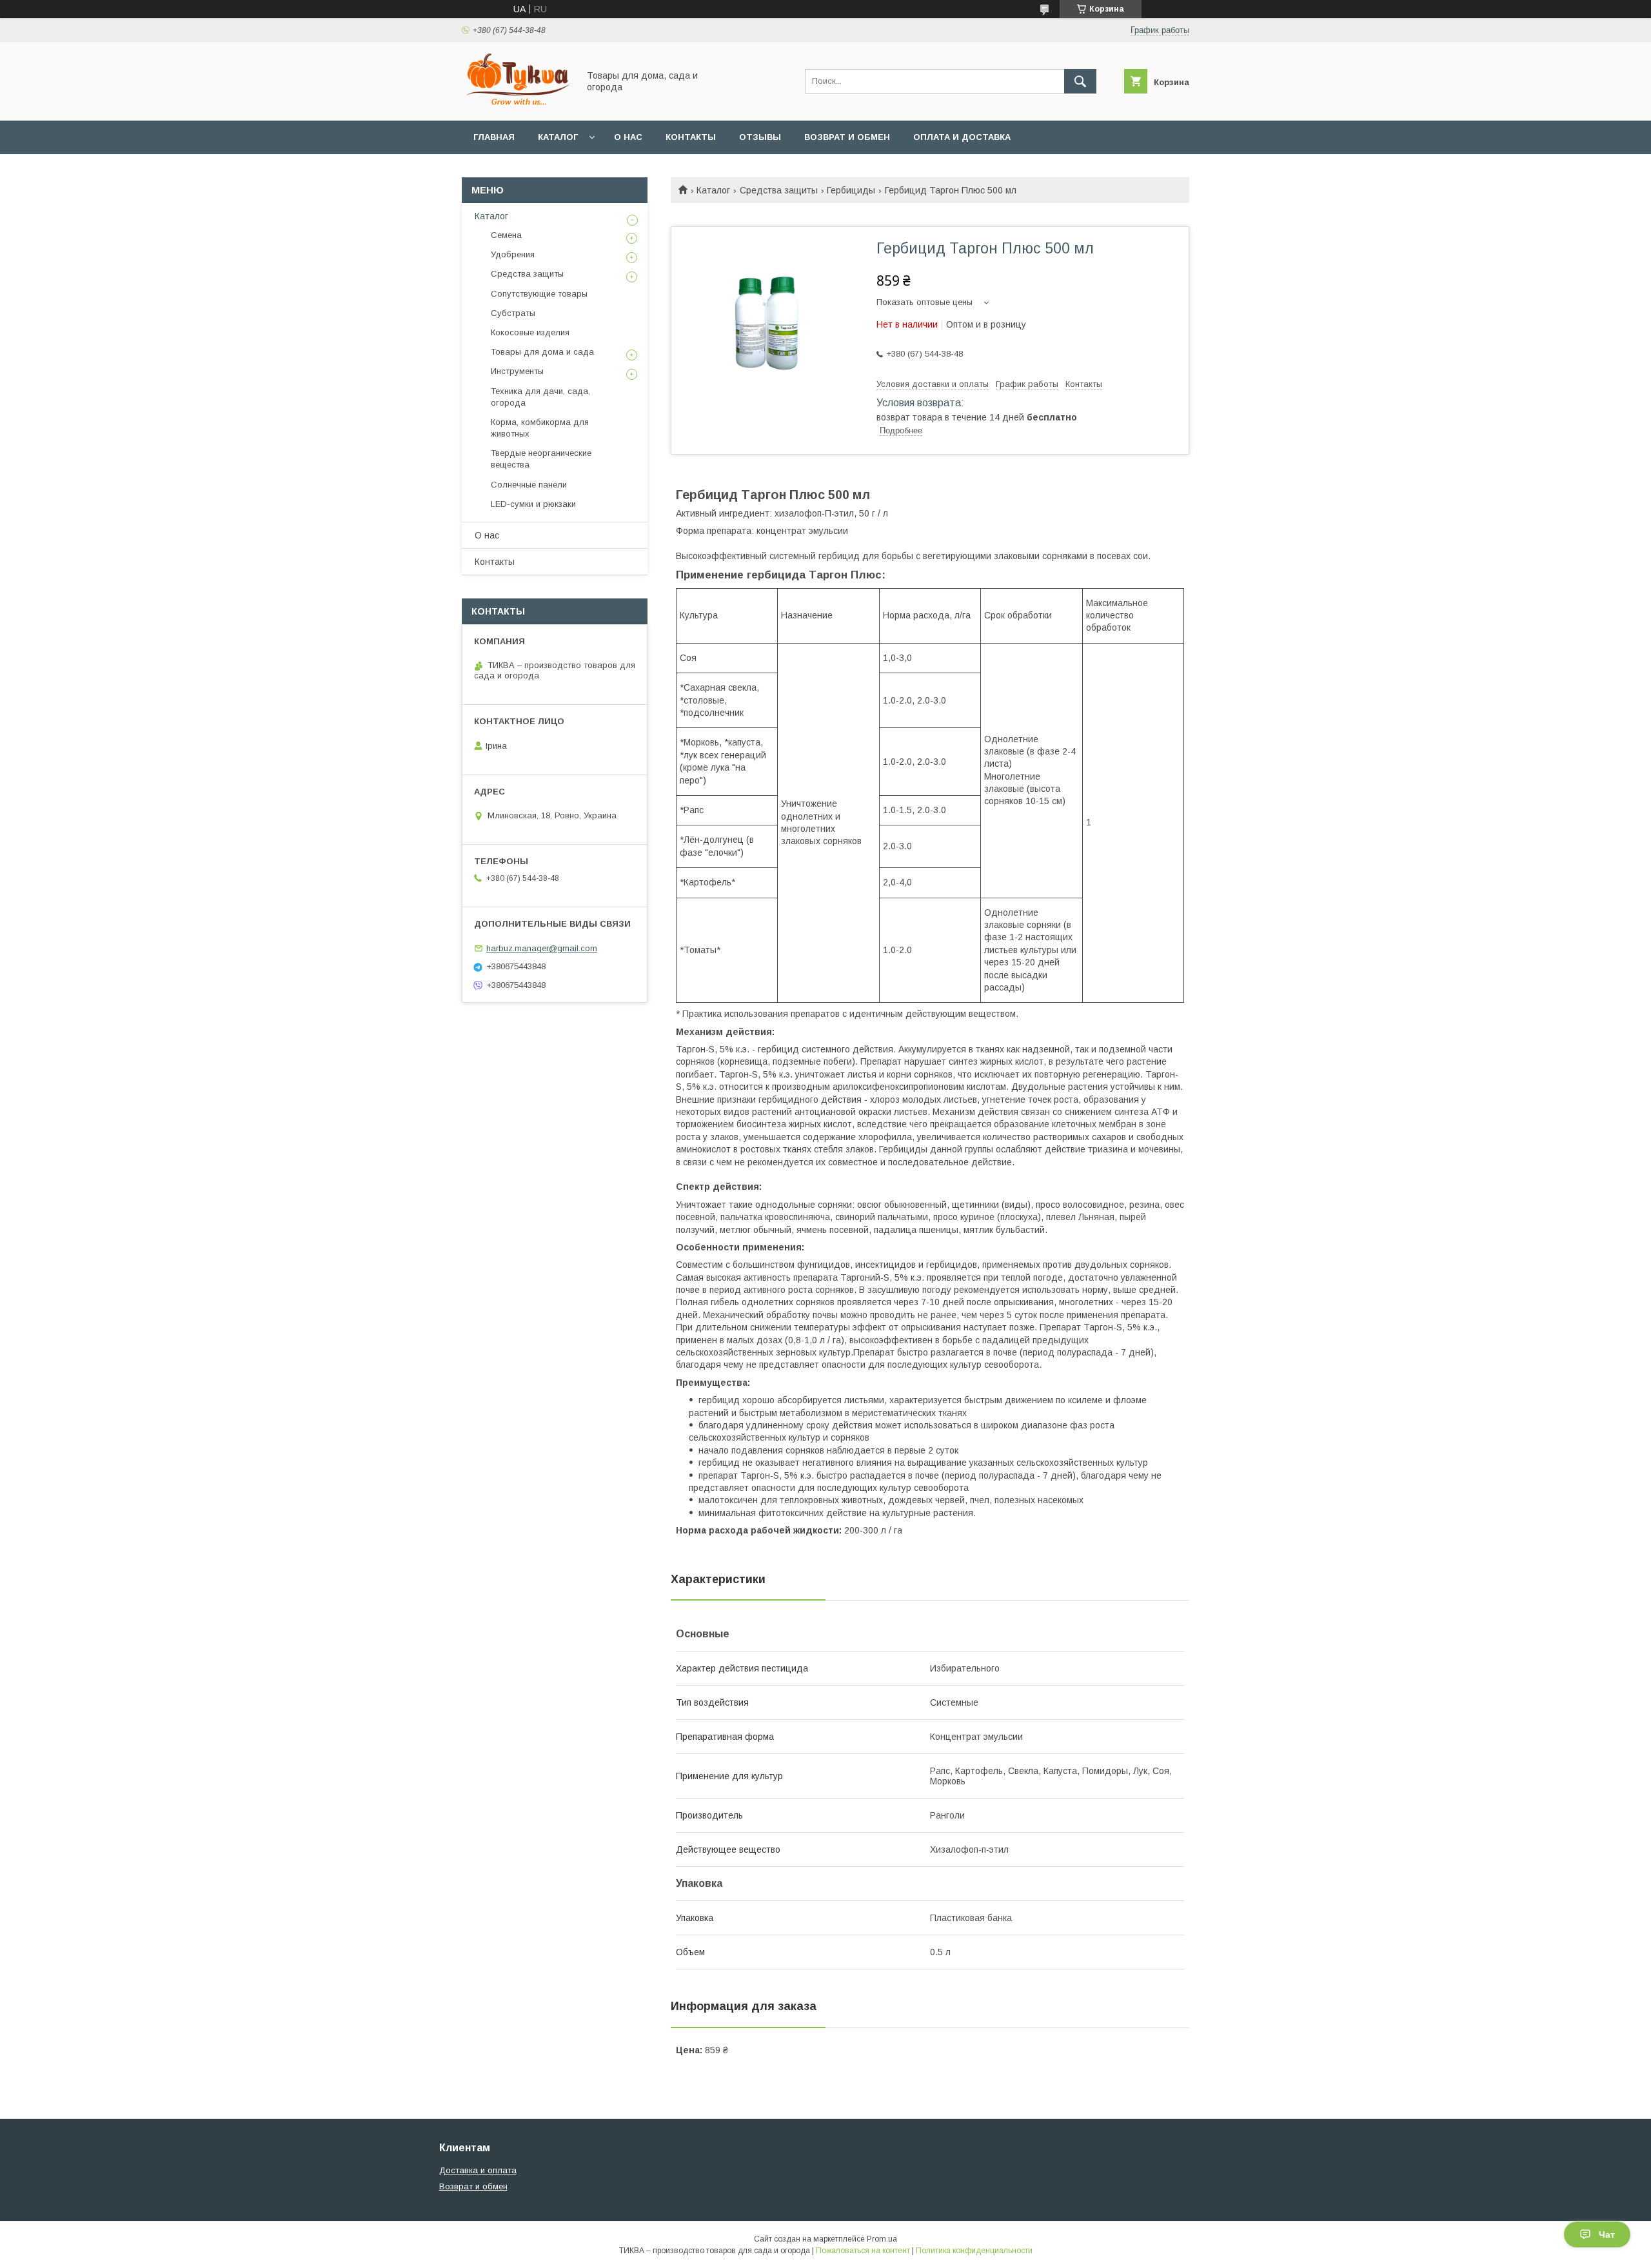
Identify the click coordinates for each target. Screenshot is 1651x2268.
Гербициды (851, 190)
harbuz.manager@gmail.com (542, 948)
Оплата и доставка (962, 137)
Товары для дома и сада (542, 352)
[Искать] (1080, 81)
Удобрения (513, 254)
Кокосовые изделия (530, 332)
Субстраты (513, 313)
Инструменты (517, 371)
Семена (506, 235)
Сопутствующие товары (539, 294)
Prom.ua (882, 2239)
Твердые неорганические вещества (541, 459)
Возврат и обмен (847, 137)
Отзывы (760, 137)
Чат (1607, 2234)
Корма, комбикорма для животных (540, 428)
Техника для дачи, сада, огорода (540, 397)
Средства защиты (779, 190)
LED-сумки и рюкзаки (533, 504)
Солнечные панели (529, 485)
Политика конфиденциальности (974, 2251)
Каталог (558, 137)
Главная (494, 137)
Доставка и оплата (478, 2170)
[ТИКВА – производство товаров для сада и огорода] (517, 104)
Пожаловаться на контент (863, 2251)
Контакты (691, 137)
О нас (628, 137)
